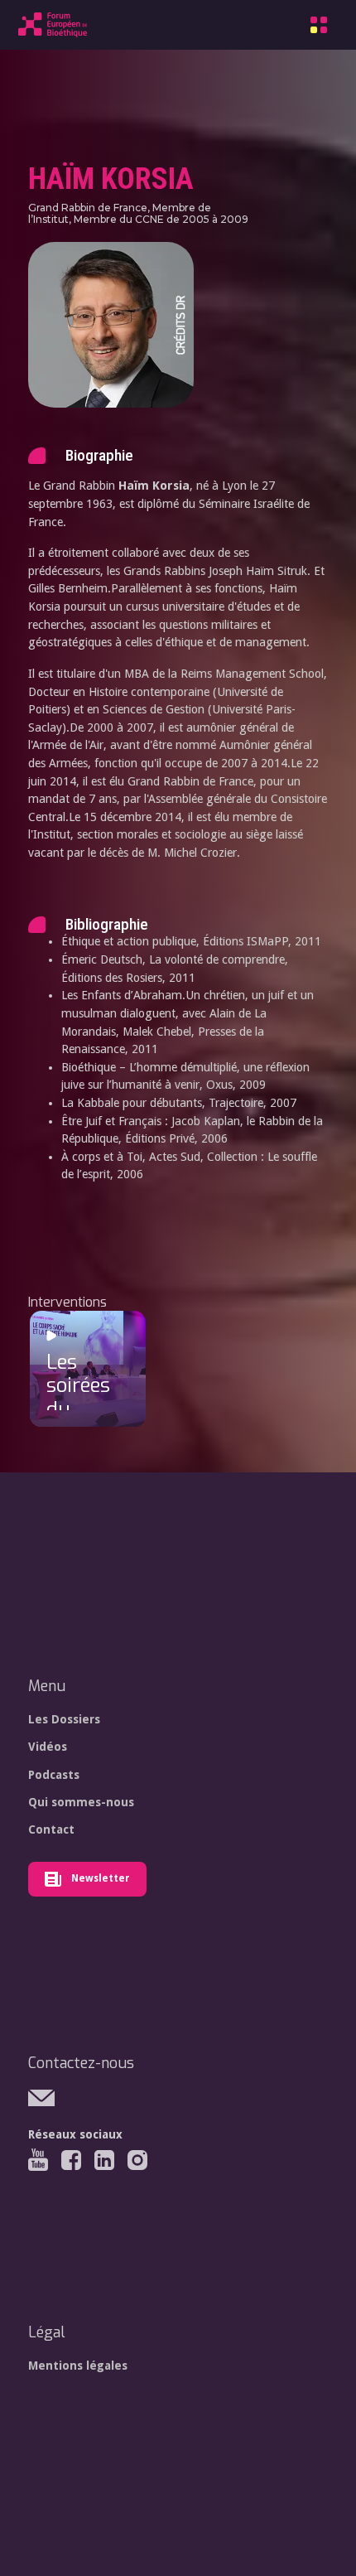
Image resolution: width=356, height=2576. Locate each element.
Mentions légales (78, 2366)
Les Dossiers (64, 1719)
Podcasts (54, 1775)
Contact (51, 1829)
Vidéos (48, 1747)
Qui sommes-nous (81, 1802)
